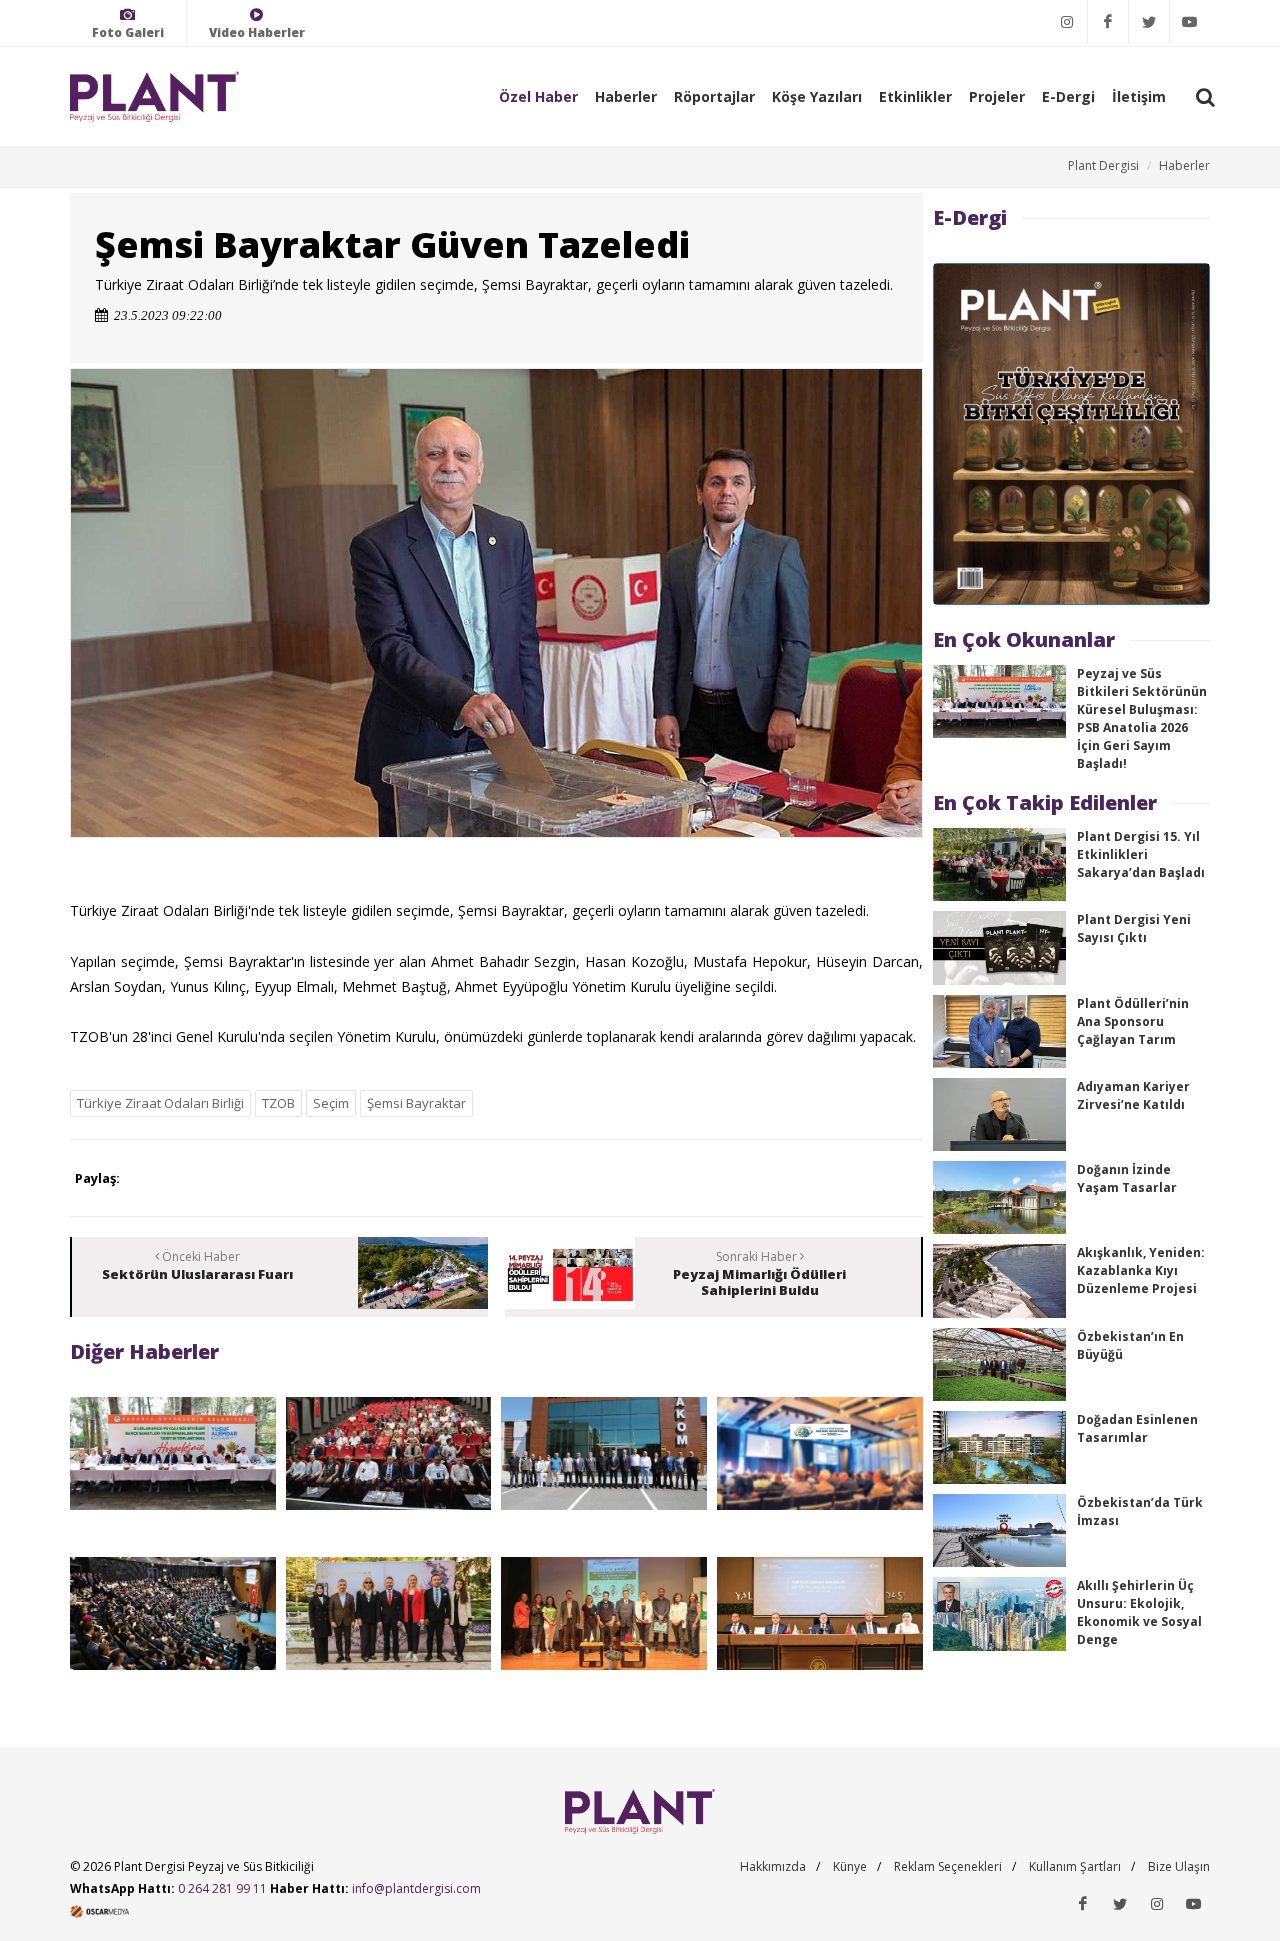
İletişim (1139, 96)
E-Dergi (1068, 96)
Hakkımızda (773, 1866)
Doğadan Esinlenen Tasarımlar (1137, 1428)
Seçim (331, 1103)
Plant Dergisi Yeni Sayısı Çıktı (1134, 928)
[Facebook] (1108, 22)
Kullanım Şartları (1075, 1866)
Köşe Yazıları (817, 96)
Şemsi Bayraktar (416, 1103)
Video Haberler (257, 32)
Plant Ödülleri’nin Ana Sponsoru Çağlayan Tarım (1133, 1021)
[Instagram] (1067, 22)
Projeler (997, 96)
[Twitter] (1149, 22)
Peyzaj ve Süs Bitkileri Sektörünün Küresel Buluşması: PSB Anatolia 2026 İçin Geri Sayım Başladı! (1142, 718)
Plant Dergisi (1103, 165)
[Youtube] (1190, 22)
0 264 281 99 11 (222, 1888)
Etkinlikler (915, 96)
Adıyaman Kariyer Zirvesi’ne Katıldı (1133, 1095)
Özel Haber (538, 96)
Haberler (626, 96)
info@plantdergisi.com (416, 1888)
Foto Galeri (128, 32)
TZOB (278, 1103)
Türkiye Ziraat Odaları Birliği (160, 1103)
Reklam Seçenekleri (948, 1866)
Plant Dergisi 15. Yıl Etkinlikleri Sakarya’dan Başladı (1141, 854)
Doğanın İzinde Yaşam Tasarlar (1127, 1178)
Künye (850, 1866)
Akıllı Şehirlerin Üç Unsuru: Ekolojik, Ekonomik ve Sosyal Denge (1139, 1612)
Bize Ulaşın (1179, 1866)
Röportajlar (714, 96)
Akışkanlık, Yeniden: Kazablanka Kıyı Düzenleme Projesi (1141, 1270)
